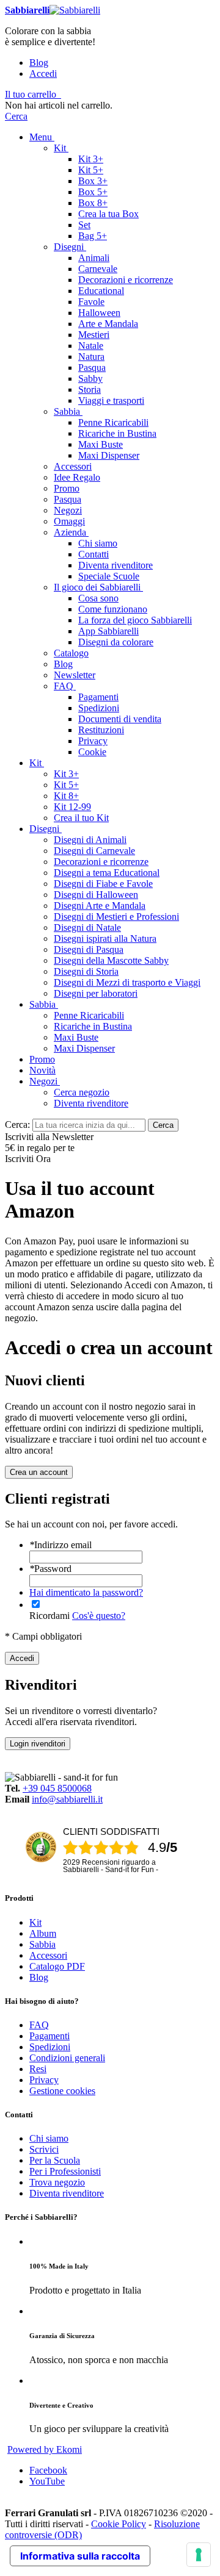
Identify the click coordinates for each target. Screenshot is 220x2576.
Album (43, 1933)
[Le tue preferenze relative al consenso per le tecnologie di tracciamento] (199, 2555)
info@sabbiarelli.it (67, 1799)
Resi (38, 2069)
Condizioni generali (67, 2058)
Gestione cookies (62, 2091)
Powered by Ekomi (45, 2449)
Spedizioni (50, 2047)
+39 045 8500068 (57, 1788)
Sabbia (42, 1944)
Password (50, 1569)
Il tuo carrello (31, 94)
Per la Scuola (55, 2160)
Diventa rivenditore (67, 2193)
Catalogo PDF (57, 1966)
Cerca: (17, 1125)
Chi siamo (49, 2138)
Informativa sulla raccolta (80, 2556)
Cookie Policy (119, 2524)
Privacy (44, 2080)
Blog (39, 63)
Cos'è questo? (99, 1616)
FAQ (39, 2025)
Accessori (48, 1955)
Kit (35, 1922)
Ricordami (50, 1616)
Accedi (43, 74)
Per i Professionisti (65, 2171)
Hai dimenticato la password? (86, 1592)
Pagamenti (50, 2036)
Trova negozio (57, 2182)
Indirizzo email (61, 1545)
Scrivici (44, 2149)
